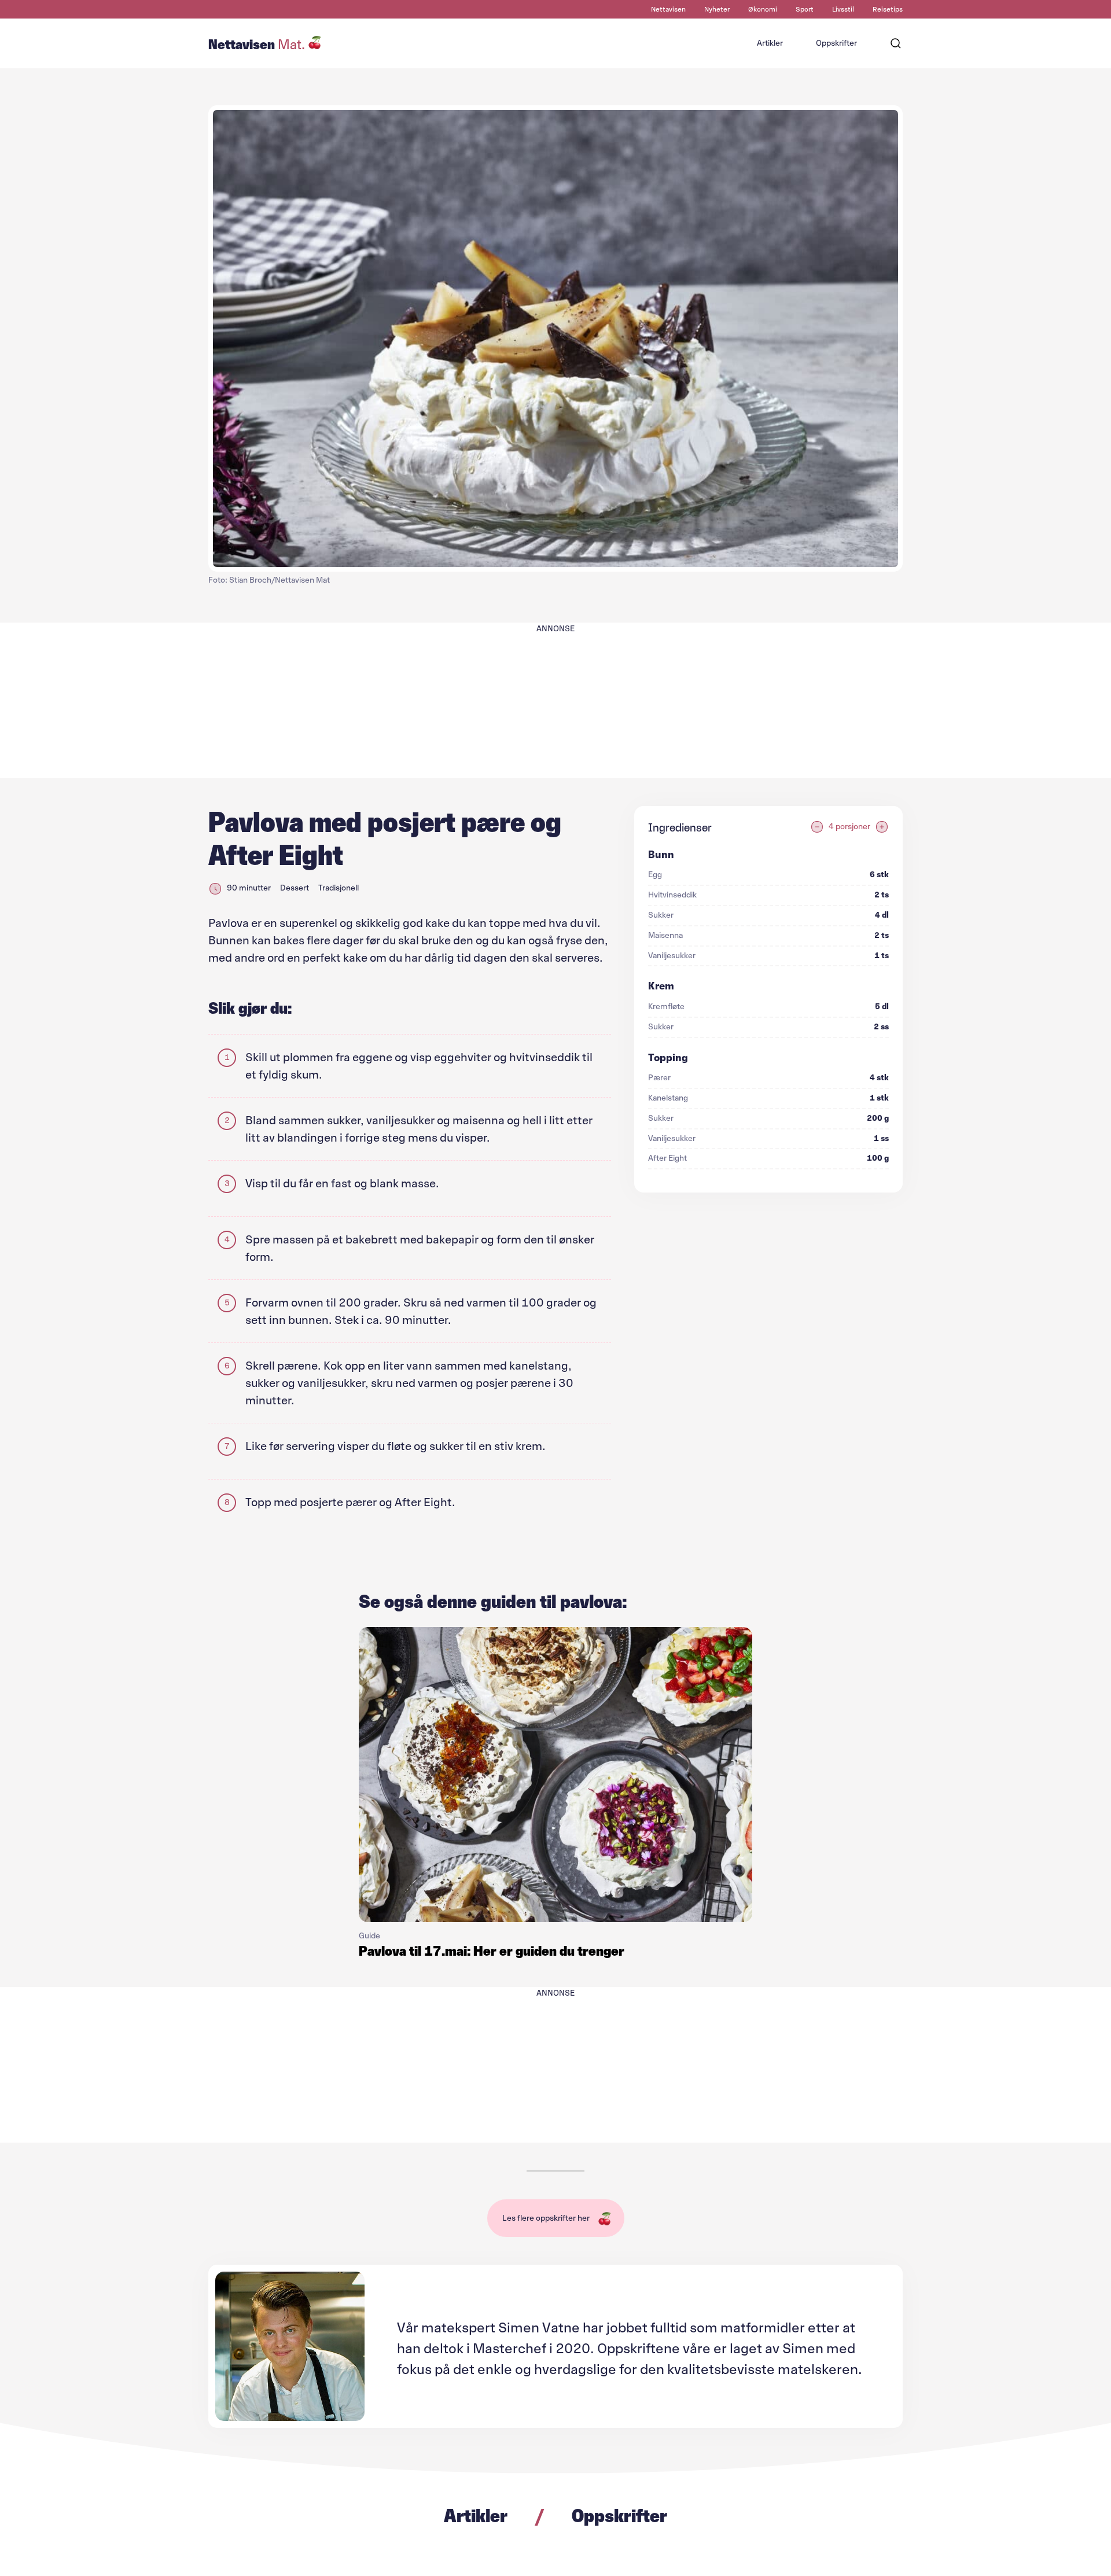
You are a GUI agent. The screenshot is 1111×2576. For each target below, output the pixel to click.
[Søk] (896, 43)
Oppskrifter (836, 43)
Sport (805, 9)
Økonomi (763, 9)
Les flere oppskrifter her (546, 2218)
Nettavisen (668, 9)
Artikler (770, 43)
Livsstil (843, 9)
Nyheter (717, 9)
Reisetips (888, 9)
